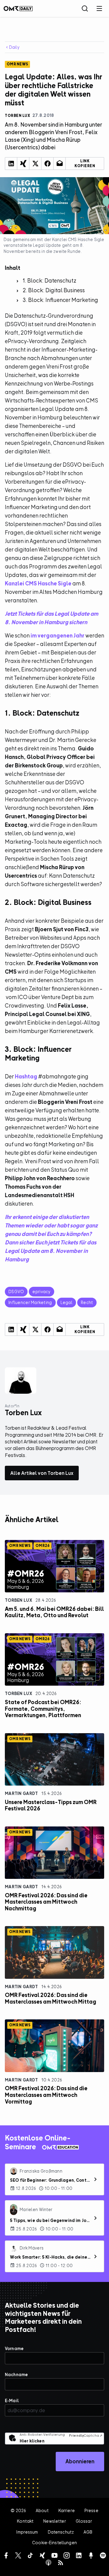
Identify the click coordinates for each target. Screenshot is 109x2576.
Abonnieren (80, 2461)
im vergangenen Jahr (58, 636)
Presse (91, 2510)
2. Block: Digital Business (54, 290)
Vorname (14, 2348)
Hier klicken (32, 2441)
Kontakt (25, 2521)
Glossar (84, 2521)
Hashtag (26, 1076)
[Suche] (85, 8)
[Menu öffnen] (99, 8)
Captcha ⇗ (86, 2435)
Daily (14, 47)
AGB (88, 2532)
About (42, 2510)
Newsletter (54, 2521)
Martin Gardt (21, 1793)
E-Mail (12, 2401)
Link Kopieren (85, 164)
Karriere (67, 2510)
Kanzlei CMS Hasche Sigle (38, 583)
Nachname (16, 2374)
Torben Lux (18, 1600)
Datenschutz (61, 2532)
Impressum (27, 2532)
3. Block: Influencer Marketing (60, 300)
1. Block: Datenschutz (50, 281)
